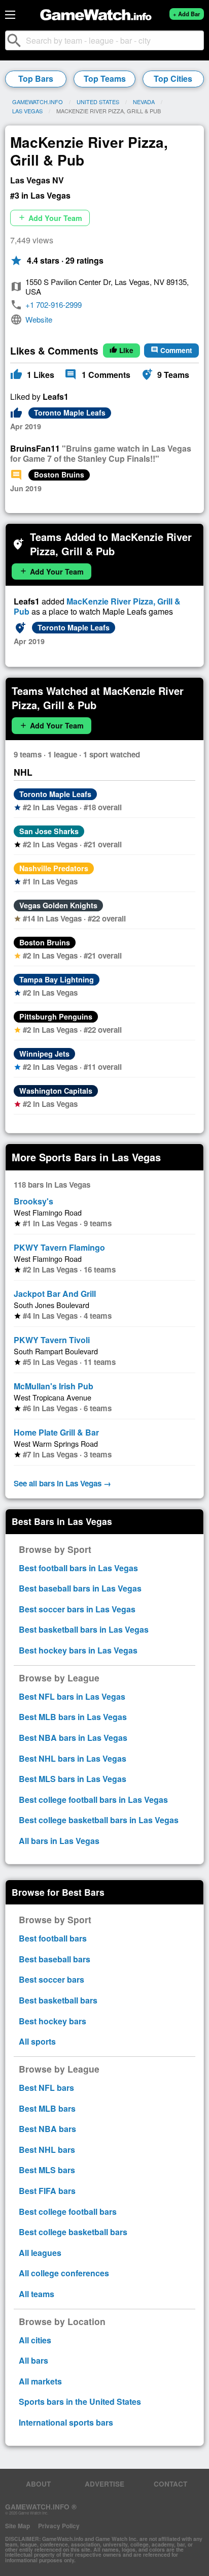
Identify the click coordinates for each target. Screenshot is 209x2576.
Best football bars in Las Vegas (78, 1568)
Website (39, 319)
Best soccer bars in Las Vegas (77, 1609)
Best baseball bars (55, 1959)
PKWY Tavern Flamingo (59, 1247)
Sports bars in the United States (80, 2402)
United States (98, 102)
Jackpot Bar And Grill (55, 1294)
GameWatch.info (38, 102)
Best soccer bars (51, 1979)
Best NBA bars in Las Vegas (73, 1738)
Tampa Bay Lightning (57, 979)
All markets (40, 2381)
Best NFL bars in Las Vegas (72, 1696)
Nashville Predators (54, 868)
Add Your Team (50, 218)
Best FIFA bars (47, 2191)
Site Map (18, 2526)
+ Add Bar (186, 14)
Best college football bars (68, 2212)
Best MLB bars (47, 2108)
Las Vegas (27, 111)
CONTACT (170, 2484)
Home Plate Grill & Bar (56, 1432)
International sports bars (66, 2422)
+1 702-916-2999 (54, 305)
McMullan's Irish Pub (54, 1386)
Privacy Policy (59, 2526)
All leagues (40, 2253)
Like (121, 350)
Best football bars (53, 1938)
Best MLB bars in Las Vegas (73, 1717)
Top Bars (36, 78)
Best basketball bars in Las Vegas (84, 1629)
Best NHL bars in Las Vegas (73, 1758)
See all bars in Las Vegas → (62, 1483)
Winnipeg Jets (44, 1054)
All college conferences (64, 2273)
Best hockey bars (53, 2021)
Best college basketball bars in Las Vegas (99, 1820)
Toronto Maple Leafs (70, 412)
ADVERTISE (104, 2484)
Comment (171, 350)
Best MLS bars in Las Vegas (73, 1779)
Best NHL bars (47, 2150)
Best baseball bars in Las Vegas (80, 1588)
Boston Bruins (59, 474)
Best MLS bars (47, 2170)
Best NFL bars (46, 2088)
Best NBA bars (47, 2129)
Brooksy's (33, 1201)
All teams (37, 2294)
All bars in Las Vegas (59, 1841)
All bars (33, 2360)
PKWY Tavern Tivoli (52, 1340)
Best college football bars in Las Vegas (93, 1800)
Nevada (144, 102)
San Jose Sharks (49, 831)
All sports (37, 2041)
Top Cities (173, 78)
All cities (35, 2340)
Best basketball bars (58, 2000)
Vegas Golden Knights (58, 905)
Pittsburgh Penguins (56, 1016)
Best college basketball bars (73, 2232)
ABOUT (38, 2484)
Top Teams (105, 78)
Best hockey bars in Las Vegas (78, 1650)
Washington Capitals (56, 1091)
